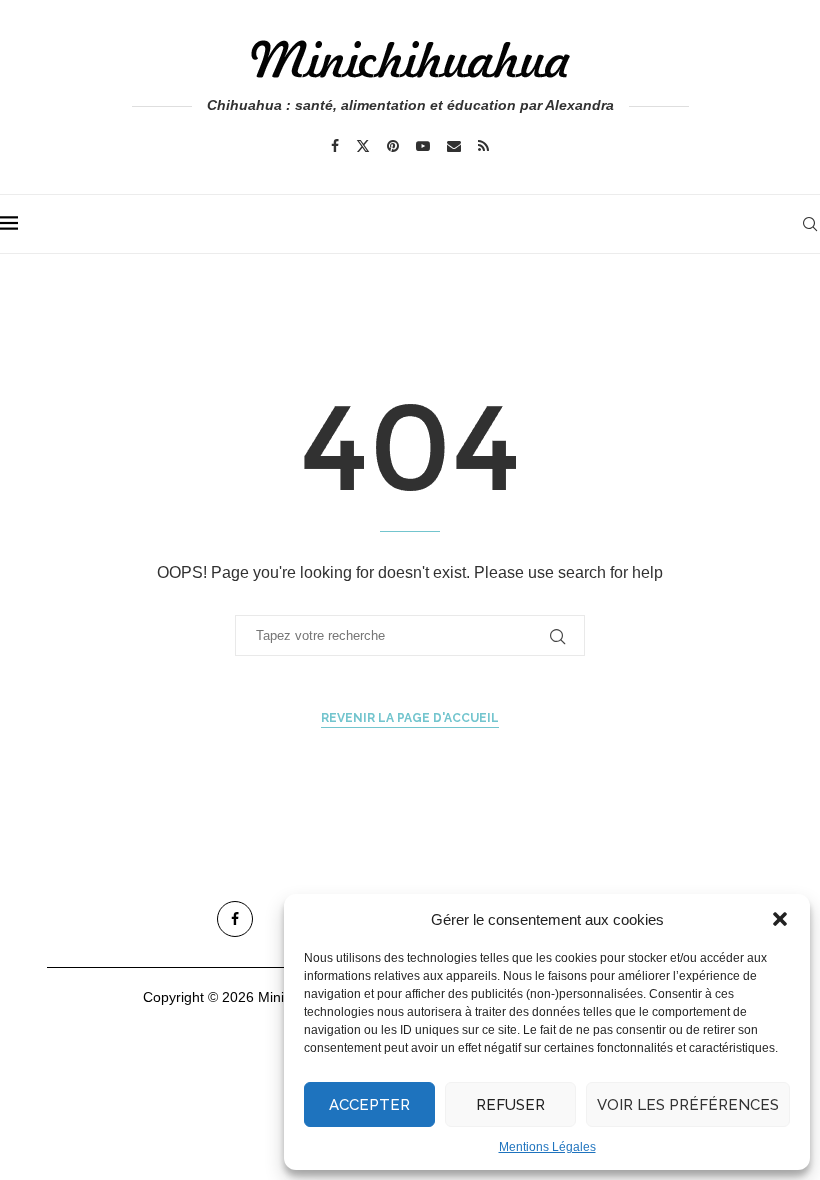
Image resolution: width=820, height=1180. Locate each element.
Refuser (510, 1105)
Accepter (369, 1105)
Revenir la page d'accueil (410, 718)
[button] (780, 919)
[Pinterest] (393, 146)
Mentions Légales (547, 1147)
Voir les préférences (688, 1105)
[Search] (810, 224)
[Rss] (483, 146)
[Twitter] (363, 146)
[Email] (454, 146)
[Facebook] (335, 146)
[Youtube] (423, 146)
